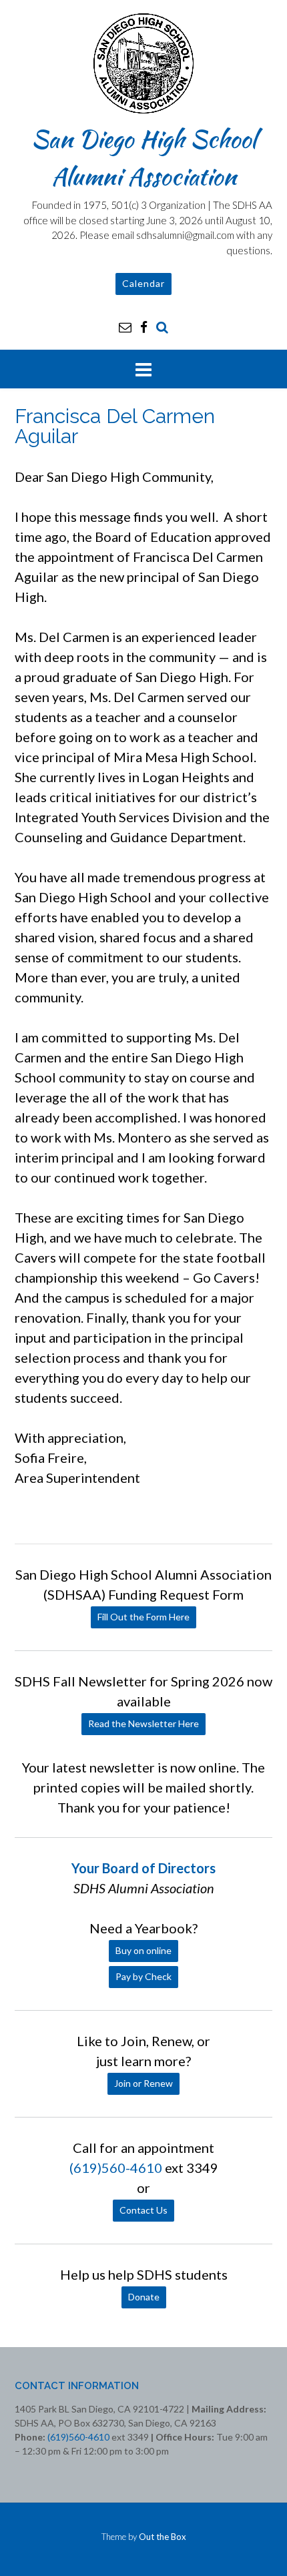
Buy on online (143, 1950)
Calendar (143, 283)
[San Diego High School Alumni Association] (143, 63)
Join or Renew (143, 2083)
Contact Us (143, 2210)
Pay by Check (143, 1976)
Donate (144, 2297)
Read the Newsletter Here (143, 1723)
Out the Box (163, 2537)
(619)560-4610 (116, 2168)
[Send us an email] (125, 327)
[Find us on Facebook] (144, 327)
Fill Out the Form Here (143, 1617)
